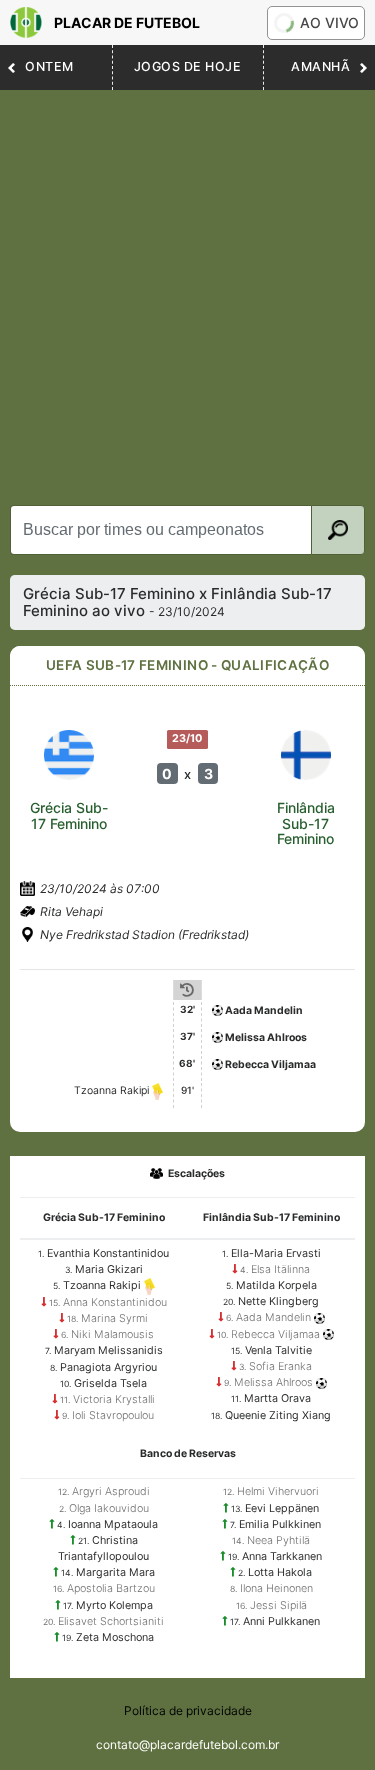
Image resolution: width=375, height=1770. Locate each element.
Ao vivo (329, 22)
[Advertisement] (187, 287)
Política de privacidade (188, 1710)
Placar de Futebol (127, 22)
